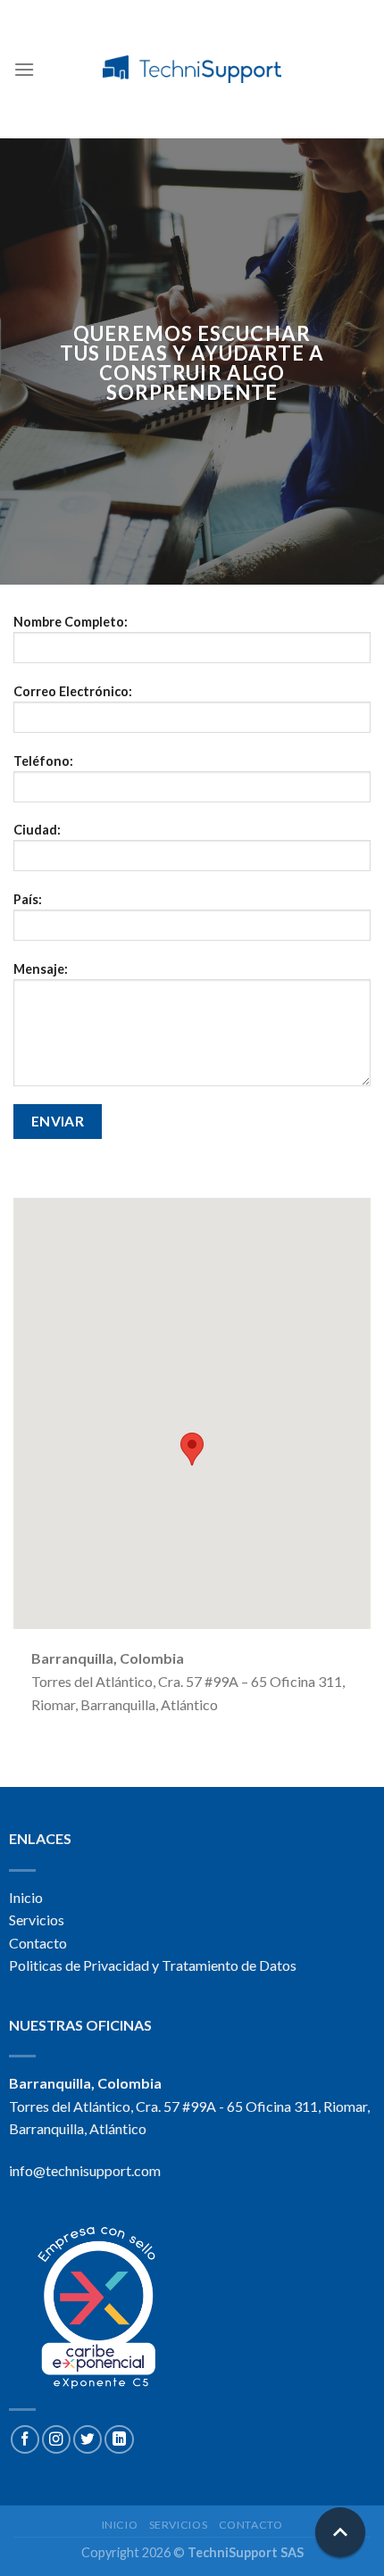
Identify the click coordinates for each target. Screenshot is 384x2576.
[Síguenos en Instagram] (56, 2439)
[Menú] (24, 69)
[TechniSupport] (192, 69)
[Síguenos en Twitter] (88, 2439)
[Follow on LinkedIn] (119, 2439)
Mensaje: (41, 969)
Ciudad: (37, 830)
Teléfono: (43, 761)
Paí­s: (28, 899)
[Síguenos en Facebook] (25, 2439)
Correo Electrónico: (73, 691)
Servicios (37, 1920)
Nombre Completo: (71, 622)
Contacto (38, 1943)
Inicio (26, 1897)
